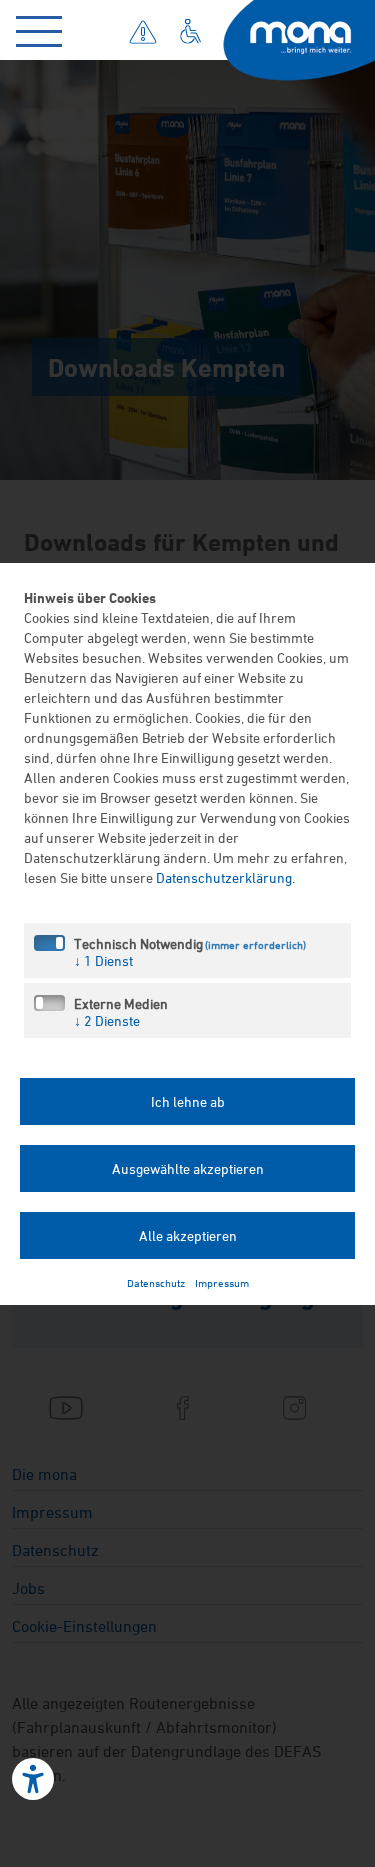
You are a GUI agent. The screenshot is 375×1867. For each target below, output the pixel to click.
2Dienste (107, 1020)
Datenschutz (156, 1282)
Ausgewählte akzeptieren (188, 1168)
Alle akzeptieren (188, 1235)
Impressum (222, 1282)
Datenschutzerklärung (224, 877)
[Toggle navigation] (44, 27)
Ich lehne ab (188, 1101)
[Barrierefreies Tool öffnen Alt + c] (33, 1779)
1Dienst (103, 960)
